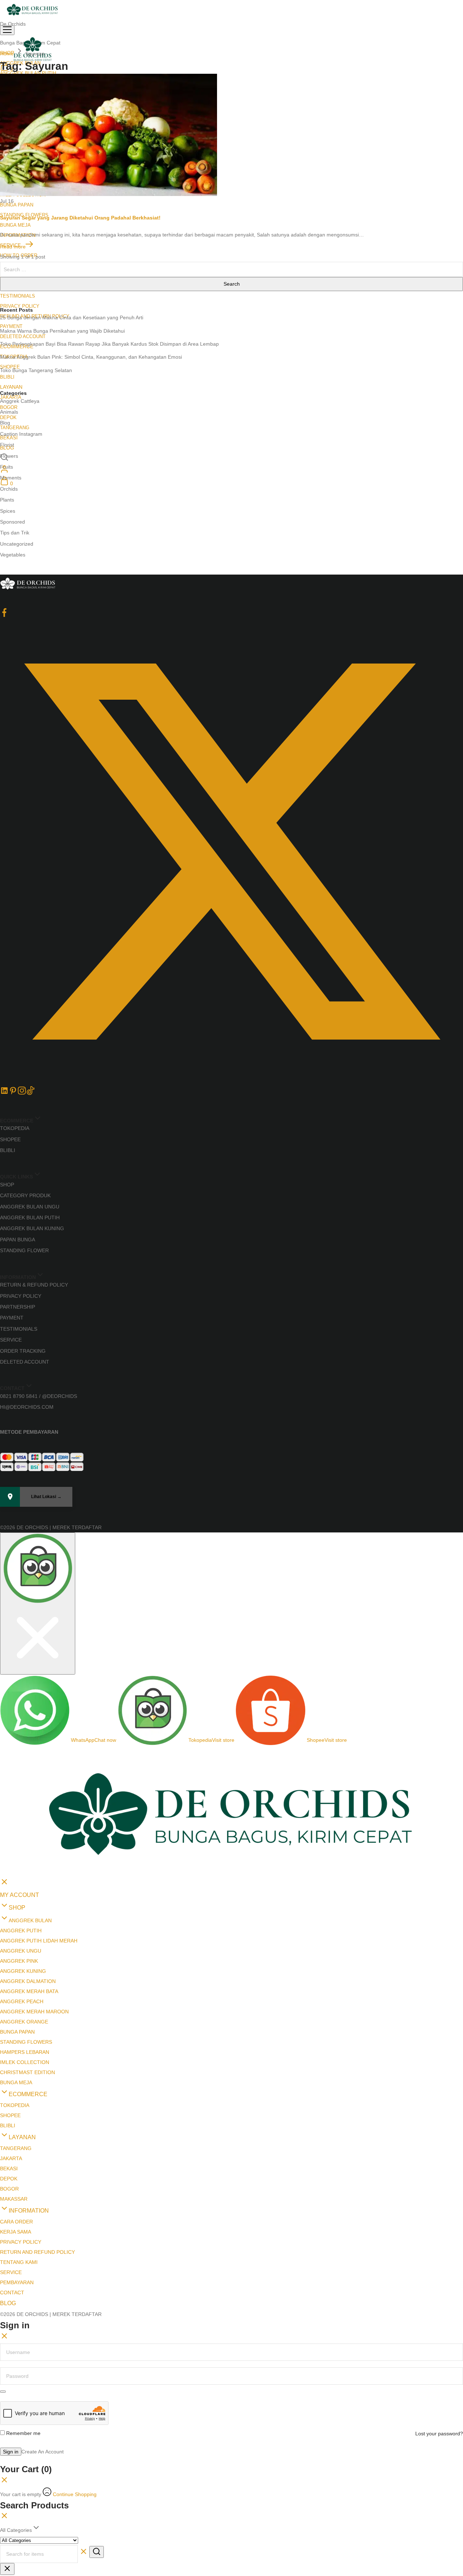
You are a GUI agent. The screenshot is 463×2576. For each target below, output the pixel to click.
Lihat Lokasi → (46, 1497)
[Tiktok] (30, 1093)
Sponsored (12, 522)
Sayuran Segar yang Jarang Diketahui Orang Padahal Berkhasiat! (80, 218)
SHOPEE (10, 1139)
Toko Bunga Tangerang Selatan (36, 370)
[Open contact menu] (3, 1539)
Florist (7, 445)
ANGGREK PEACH (22, 1873)
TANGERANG (15, 428)
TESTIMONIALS (18, 296)
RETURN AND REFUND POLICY (37, 2124)
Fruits (7, 467)
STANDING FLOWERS (26, 1914)
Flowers (9, 456)
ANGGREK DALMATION (28, 1853)
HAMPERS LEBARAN (25, 1924)
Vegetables (13, 555)
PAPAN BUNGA (18, 1240)
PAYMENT (11, 326)
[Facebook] (4, 615)
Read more (13, 247)
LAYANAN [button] (11, 387)
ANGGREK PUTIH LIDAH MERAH (39, 1812)
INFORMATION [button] (29, 2082)
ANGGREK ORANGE (24, 1893)
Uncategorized (17, 544)
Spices (8, 511)
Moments (11, 478)
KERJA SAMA (16, 2103)
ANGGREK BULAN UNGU (30, 1207)
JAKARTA (11, 2030)
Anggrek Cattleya (20, 401)
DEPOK (8, 417)
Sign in (11, 2323)
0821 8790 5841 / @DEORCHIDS (39, 1396)
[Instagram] (22, 1093)
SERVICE (11, 1340)
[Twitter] (231, 1081)
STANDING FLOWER (24, 1250)
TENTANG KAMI (19, 2134)
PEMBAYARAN (17, 2154)
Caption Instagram (21, 434)
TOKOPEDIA (15, 1128)
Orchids (9, 489)
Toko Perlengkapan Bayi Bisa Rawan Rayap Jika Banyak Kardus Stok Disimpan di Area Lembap (109, 344)
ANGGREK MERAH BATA (29, 1863)
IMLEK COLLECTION (25, 1934)
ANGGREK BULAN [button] (30, 1792)
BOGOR (9, 407)
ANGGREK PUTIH (21, 1802)
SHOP (7, 1185)
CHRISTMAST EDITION (27, 1944)
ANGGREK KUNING (23, 1843)
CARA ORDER (16, 2093)
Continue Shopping (75, 2366)
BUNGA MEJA (15, 225)
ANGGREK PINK (19, 1833)
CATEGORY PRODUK (25, 1195)
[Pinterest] (13, 1093)
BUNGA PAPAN (17, 205)
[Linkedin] (4, 1093)
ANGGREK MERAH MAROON (34, 1883)
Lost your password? (439, 2305)
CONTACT (12, 2164)
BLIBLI (7, 377)
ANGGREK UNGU (21, 1822)
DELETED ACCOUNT (23, 336)
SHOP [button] (17, 1779)
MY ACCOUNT (20, 1767)
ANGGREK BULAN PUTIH (30, 1217)
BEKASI (9, 2040)
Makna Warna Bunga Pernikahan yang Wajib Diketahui (62, 331)
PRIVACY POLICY (20, 306)
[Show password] (3, 2263)
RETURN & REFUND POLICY (34, 1285)
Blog (5, 423)
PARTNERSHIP (18, 1307)
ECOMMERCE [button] (28, 1966)
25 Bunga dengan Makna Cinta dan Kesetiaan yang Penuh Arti (72, 317)
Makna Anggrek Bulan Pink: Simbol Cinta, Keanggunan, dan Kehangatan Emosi (91, 357)
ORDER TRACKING (23, 1351)
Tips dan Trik (15, 533)
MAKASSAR (14, 2070)
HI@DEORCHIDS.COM (27, 1407)
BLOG (8, 2175)
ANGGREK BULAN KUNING (32, 1228)
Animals (9, 412)
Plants (7, 500)
